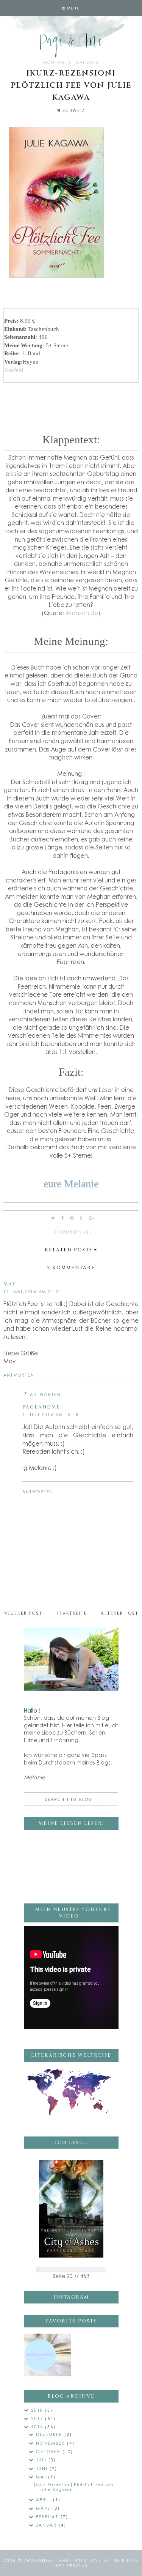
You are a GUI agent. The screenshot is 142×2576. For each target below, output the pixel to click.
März (44, 2508)
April (44, 2500)
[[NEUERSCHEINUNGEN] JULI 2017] (48, 2355)
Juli (42, 2460)
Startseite (72, 1613)
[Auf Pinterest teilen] (72, 1218)
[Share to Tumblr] (81, 1218)
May (10, 1284)
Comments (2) (73, 1232)
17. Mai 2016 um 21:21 (33, 1292)
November (51, 2443)
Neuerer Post (23, 1613)
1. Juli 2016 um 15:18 (51, 1415)
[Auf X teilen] (53, 1218)
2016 (38, 2427)
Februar (48, 2517)
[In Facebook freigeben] (63, 1218)
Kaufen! (14, 370)
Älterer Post (120, 1613)
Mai (42, 2477)
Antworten (19, 1375)
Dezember (50, 2434)
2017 (38, 2418)
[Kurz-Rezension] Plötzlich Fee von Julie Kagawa (74, 2487)
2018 (38, 2410)
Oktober (49, 2451)
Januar (47, 2525)
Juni (43, 2468)
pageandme (41, 1407)
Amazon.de (82, 613)
